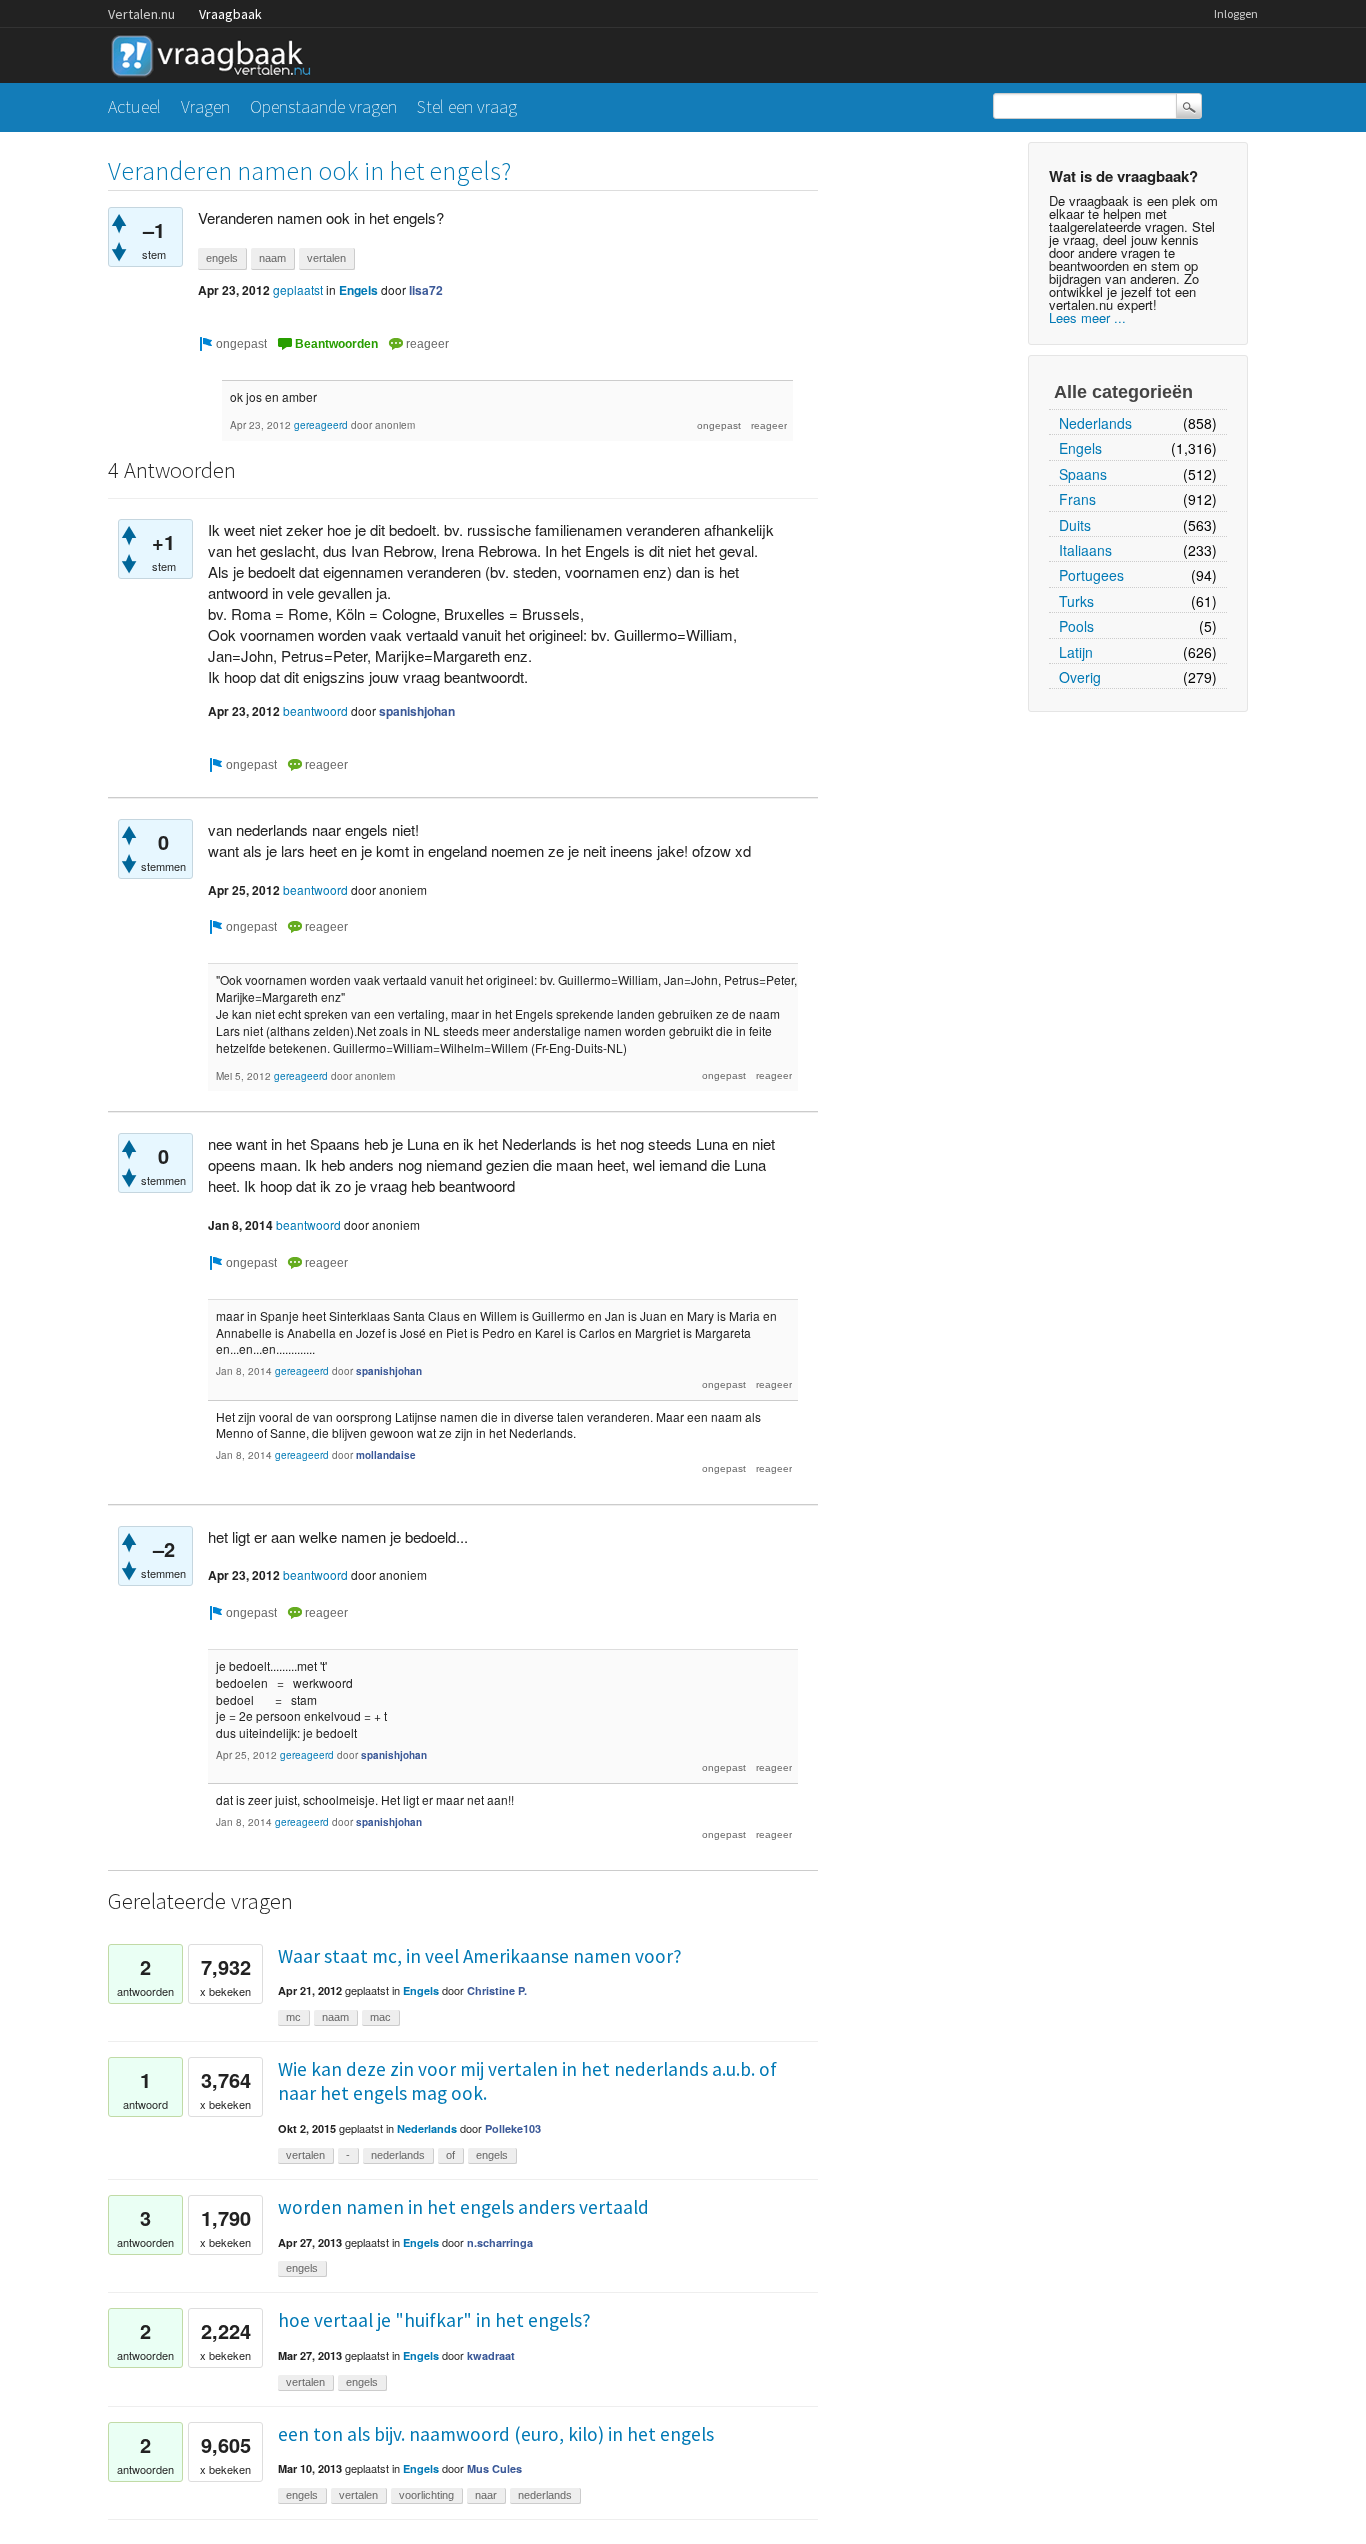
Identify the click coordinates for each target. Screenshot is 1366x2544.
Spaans (1083, 474)
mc (293, 2017)
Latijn (1076, 652)
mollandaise (386, 1455)
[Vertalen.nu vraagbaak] (216, 52)
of (450, 2155)
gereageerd (321, 425)
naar (486, 2495)
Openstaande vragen (323, 106)
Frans (1077, 499)
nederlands (398, 2155)
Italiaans (1085, 550)
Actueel (134, 106)
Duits (1075, 525)
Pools (1076, 626)
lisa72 (426, 290)
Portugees (1091, 575)
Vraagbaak (230, 14)
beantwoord (315, 710)
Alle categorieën (1123, 392)
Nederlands (1095, 423)
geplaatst (298, 289)
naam (272, 258)
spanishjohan (417, 711)
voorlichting (426, 2495)
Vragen (205, 106)
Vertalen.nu (141, 14)
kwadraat (491, 2355)
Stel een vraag (467, 106)
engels (222, 258)
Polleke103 (513, 2128)
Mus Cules (494, 2468)
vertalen (326, 258)
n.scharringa (500, 2242)
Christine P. (497, 1990)
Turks (1076, 601)
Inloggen (1236, 13)
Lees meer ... (1087, 317)
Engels (1080, 448)
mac (380, 2017)
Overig (1080, 677)
